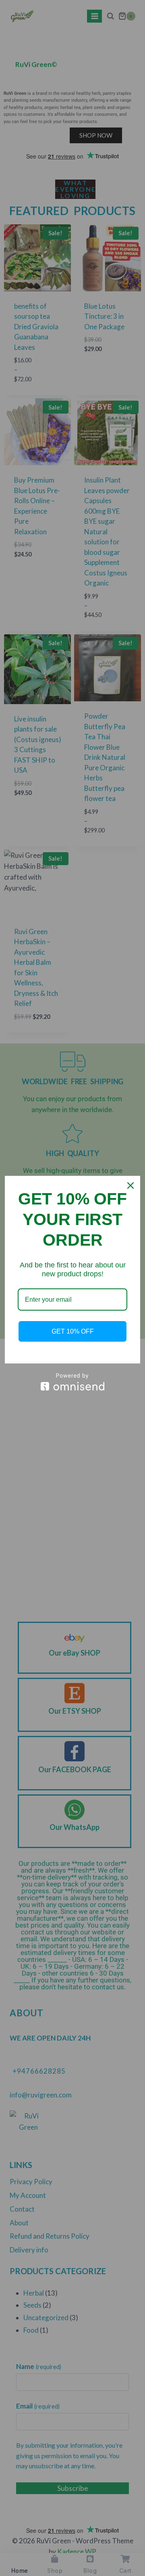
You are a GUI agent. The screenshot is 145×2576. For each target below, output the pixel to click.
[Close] (130, 1186)
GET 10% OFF (73, 1331)
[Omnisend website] (72, 1382)
